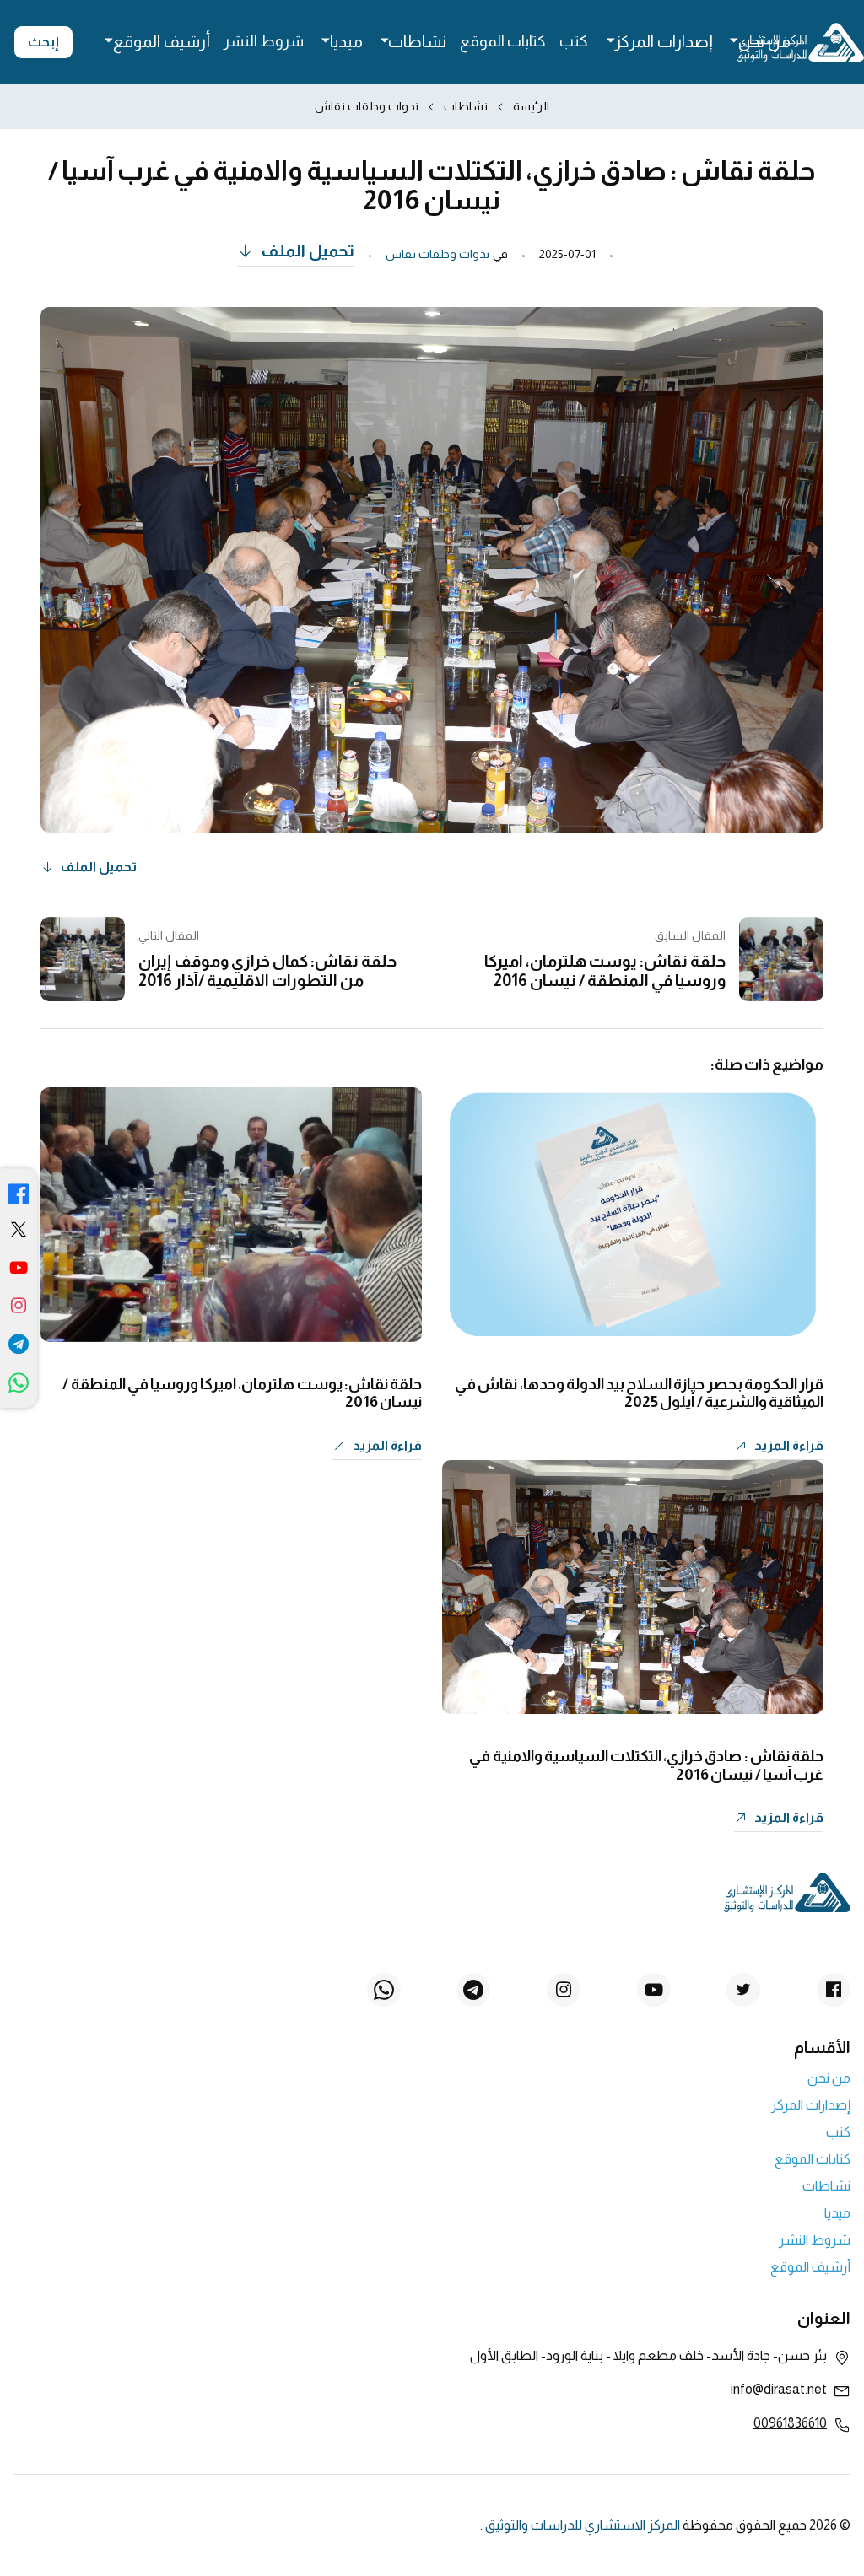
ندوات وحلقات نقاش (367, 106)
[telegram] (19, 1347)
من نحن (764, 42)
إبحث (43, 42)
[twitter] (19, 1232)
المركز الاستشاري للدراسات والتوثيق (583, 2525)
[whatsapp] (19, 1386)
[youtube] (19, 1270)
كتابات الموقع (503, 41)
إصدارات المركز (663, 42)
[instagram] (19, 1308)
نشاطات (417, 42)
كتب (574, 41)
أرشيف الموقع (162, 42)
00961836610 (790, 2423)
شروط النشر (264, 41)
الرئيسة (531, 106)
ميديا (346, 42)
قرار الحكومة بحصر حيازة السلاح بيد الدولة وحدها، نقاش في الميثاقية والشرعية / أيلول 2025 (639, 1393)
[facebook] (19, 1192)
